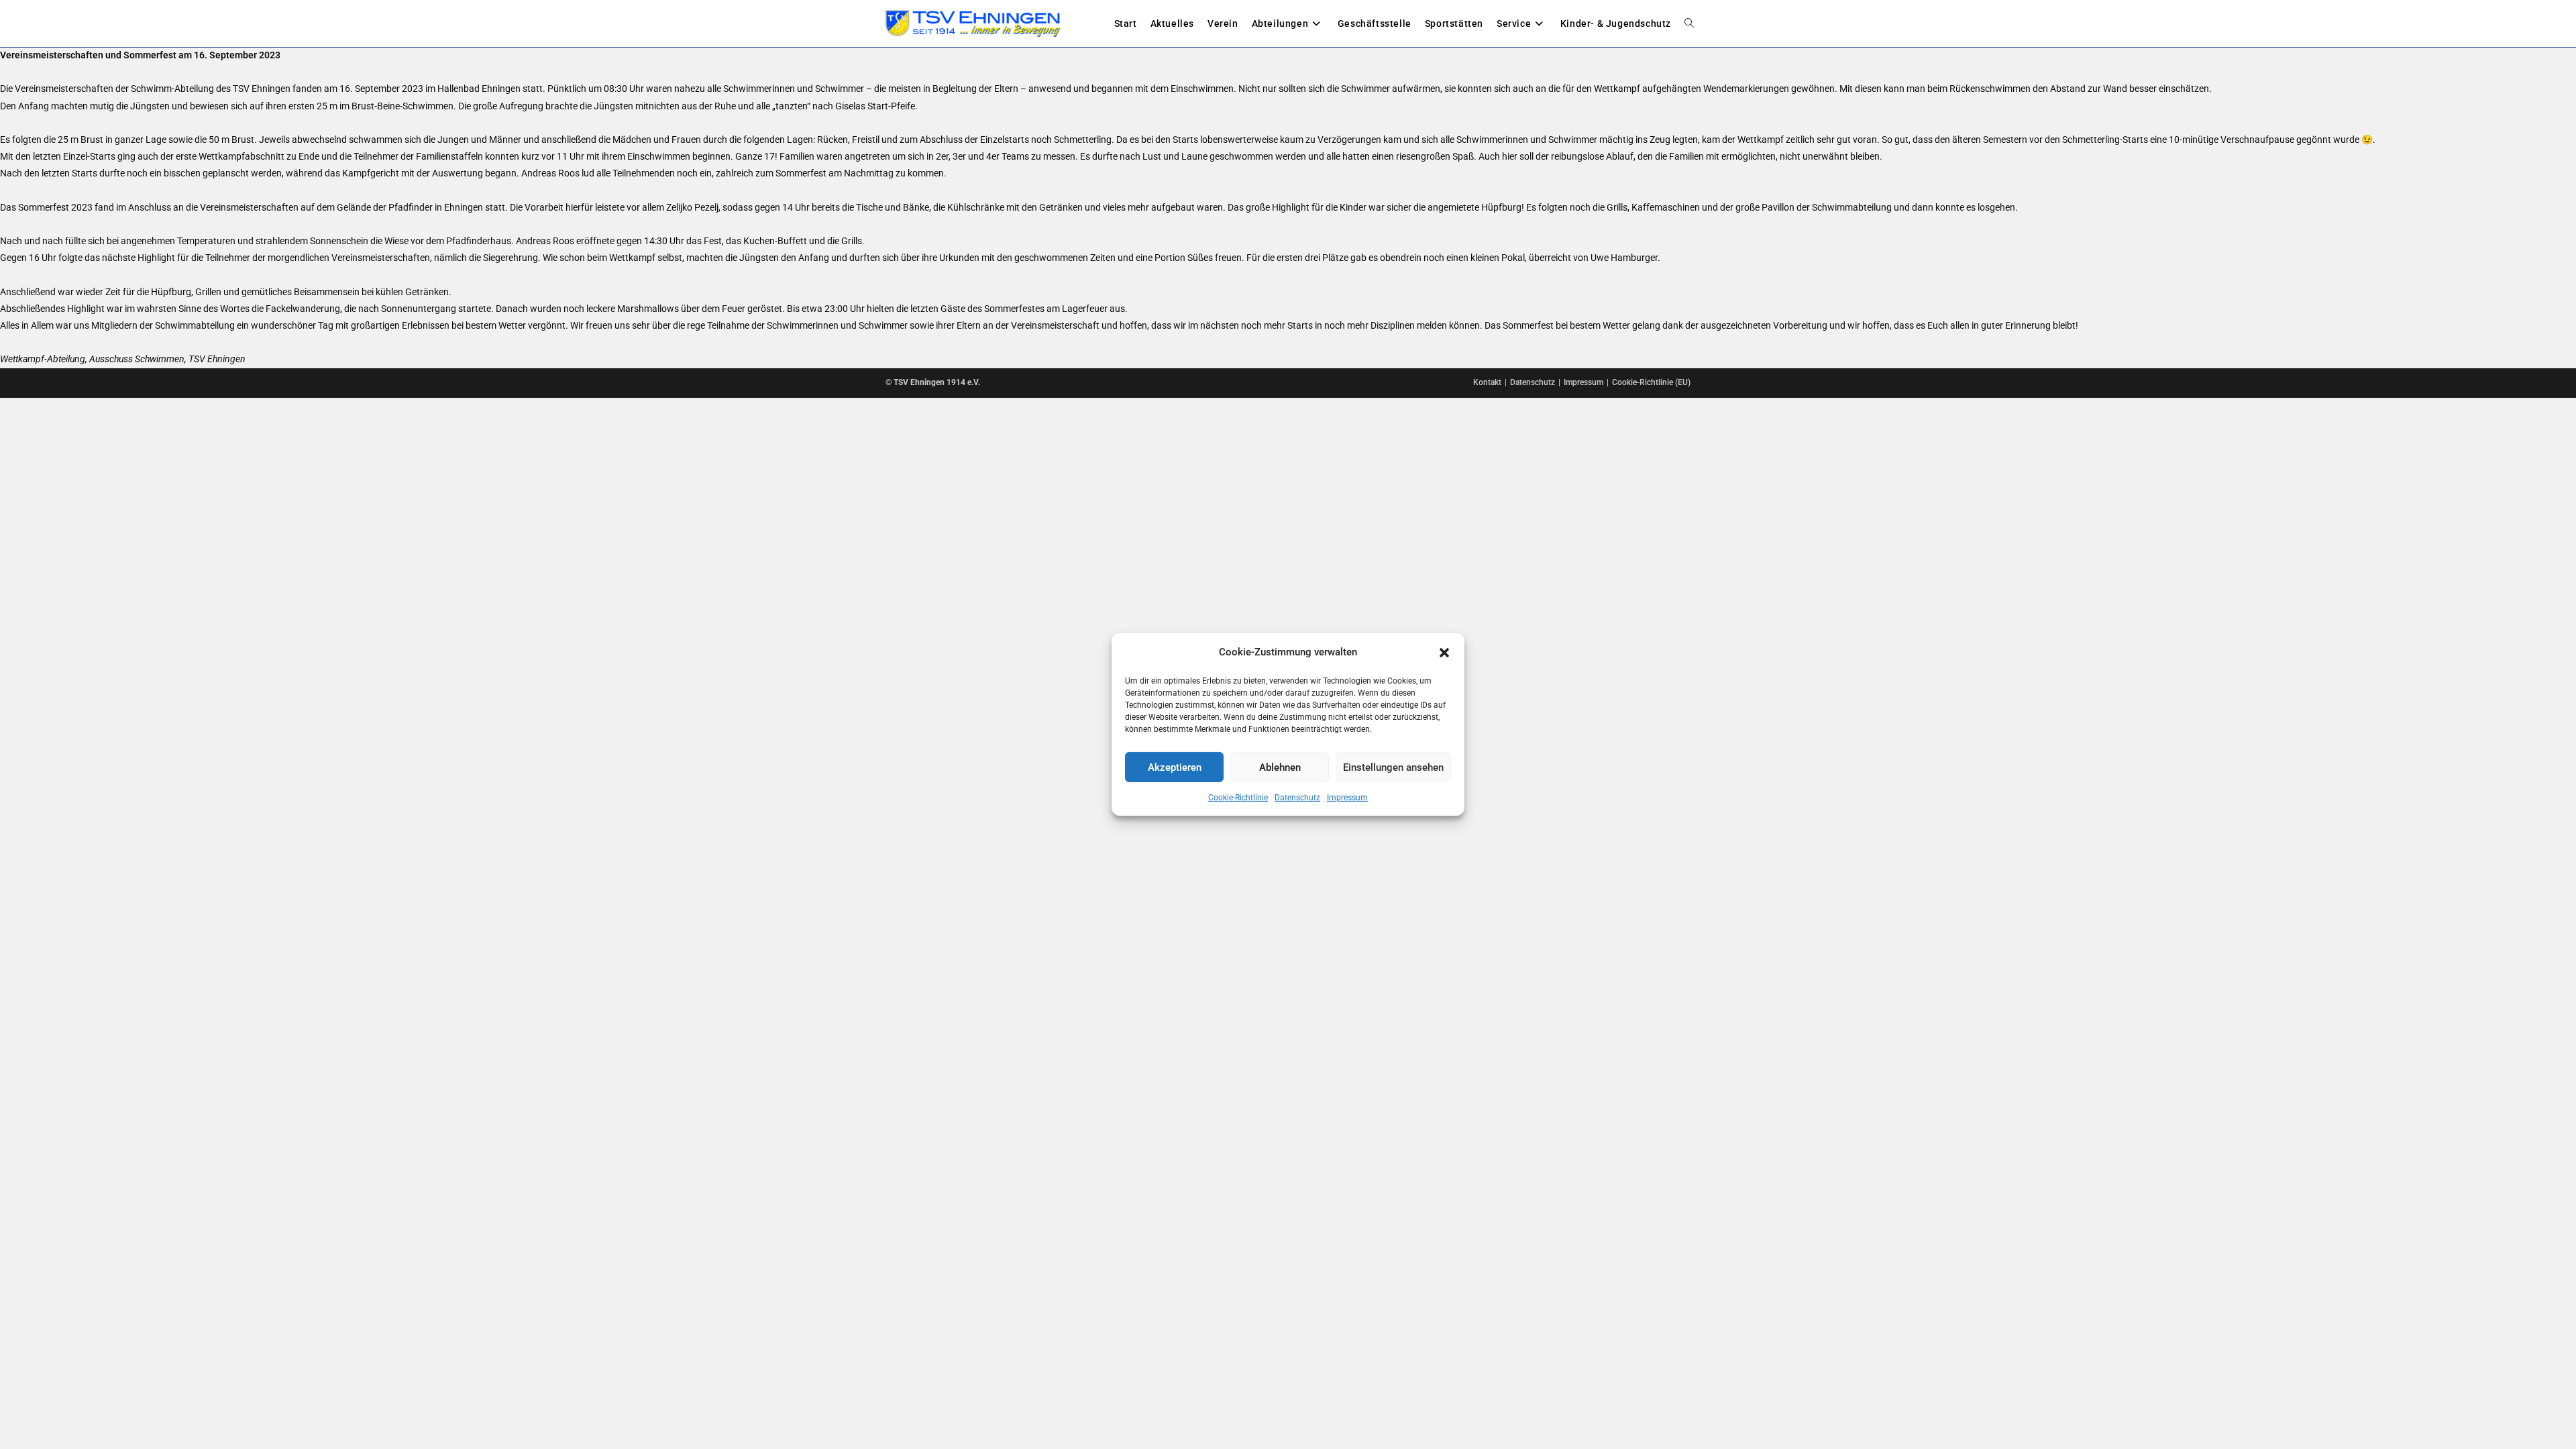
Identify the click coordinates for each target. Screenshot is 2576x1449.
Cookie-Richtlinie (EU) (1651, 382)
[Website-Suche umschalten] (1689, 23)
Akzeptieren (1175, 767)
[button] (1444, 652)
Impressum (1347, 798)
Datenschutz (1297, 798)
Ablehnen (1280, 767)
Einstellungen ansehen (1393, 767)
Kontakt (1487, 382)
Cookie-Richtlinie (1238, 798)
